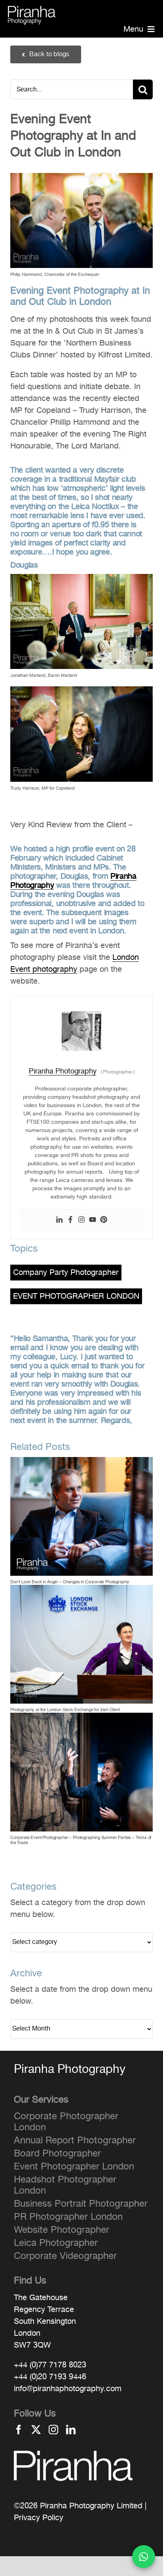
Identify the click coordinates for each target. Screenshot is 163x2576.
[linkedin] (71, 2430)
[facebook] (19, 2430)
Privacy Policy (39, 2518)
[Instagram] (81, 1220)
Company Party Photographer (66, 1273)
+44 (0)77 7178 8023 (50, 2365)
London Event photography (75, 963)
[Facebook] (70, 1220)
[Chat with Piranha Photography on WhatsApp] (144, 2557)
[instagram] (53, 2430)
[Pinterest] (104, 1220)
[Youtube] (93, 1220)
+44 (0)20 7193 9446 (50, 2377)
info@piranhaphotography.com (68, 2389)
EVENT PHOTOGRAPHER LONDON (76, 1297)
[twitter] (36, 2430)
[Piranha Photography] (32, 11)
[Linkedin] (59, 1220)
